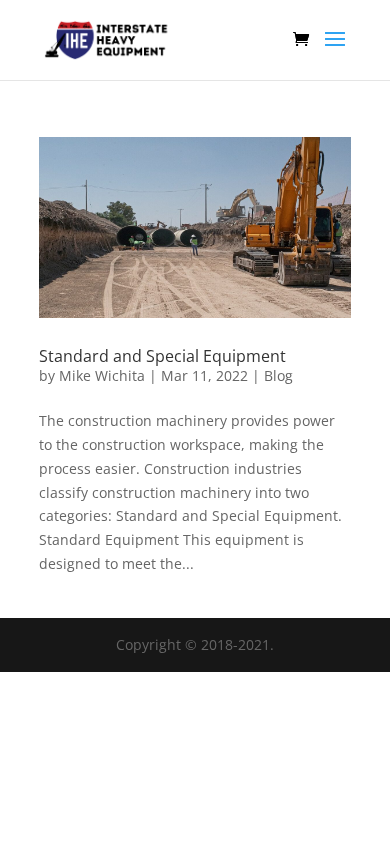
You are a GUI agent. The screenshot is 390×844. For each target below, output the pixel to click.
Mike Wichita (102, 375)
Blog (278, 375)
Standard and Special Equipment (162, 356)
